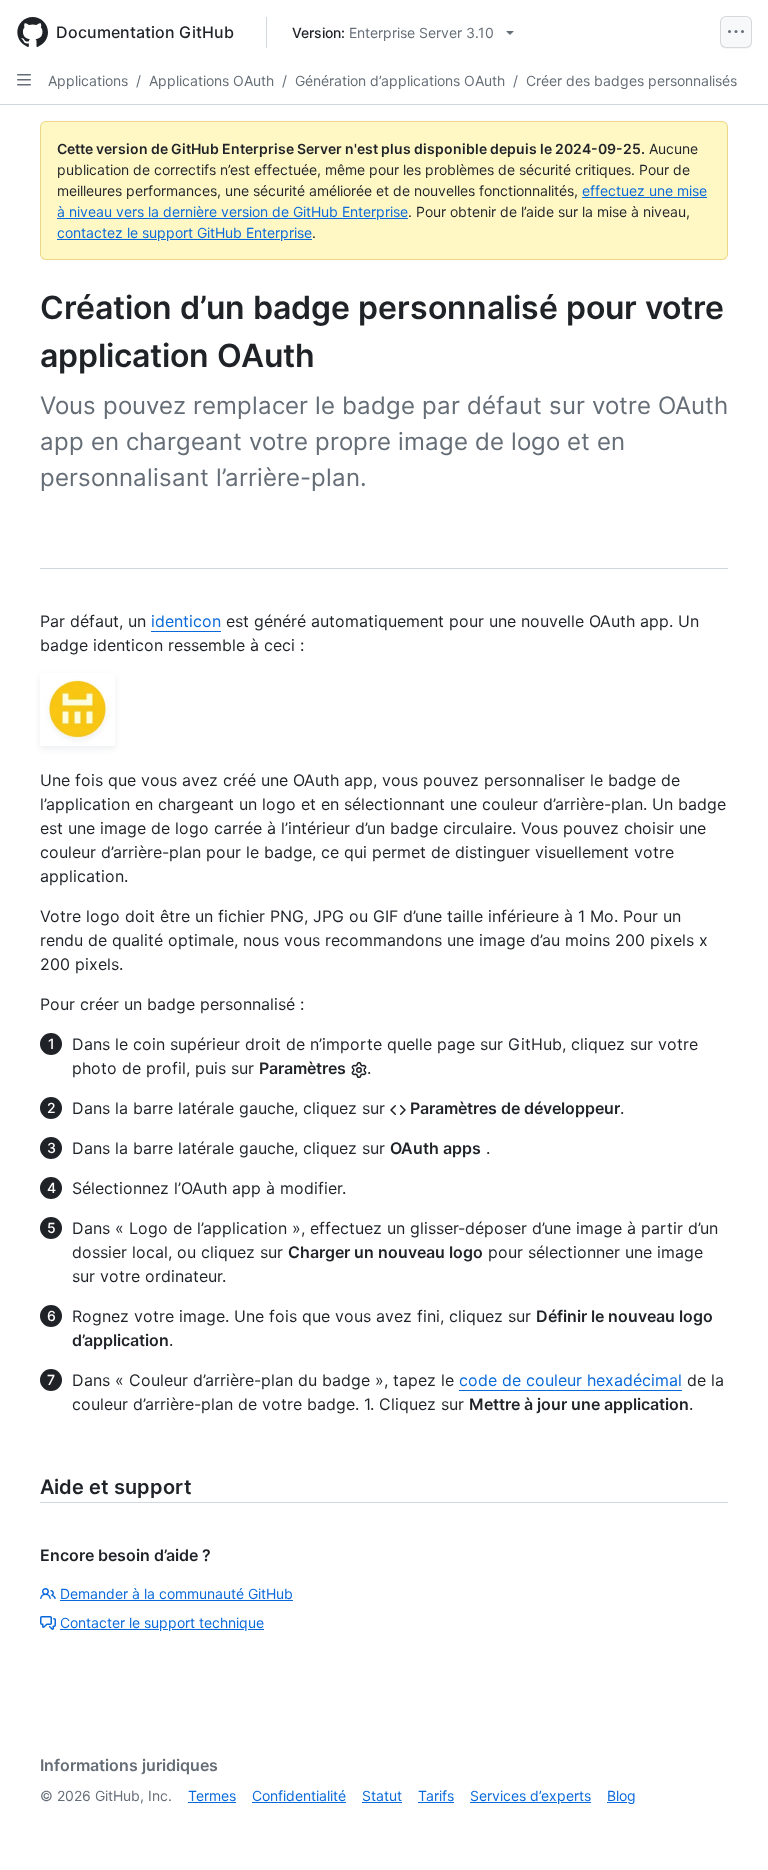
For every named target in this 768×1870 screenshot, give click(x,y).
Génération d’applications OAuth (400, 80)
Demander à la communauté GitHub (176, 1593)
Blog (621, 1795)
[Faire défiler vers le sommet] (724, 1826)
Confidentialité (299, 1795)
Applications (88, 80)
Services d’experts (530, 1795)
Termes (212, 1795)
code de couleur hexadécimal (570, 1380)
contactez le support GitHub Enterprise (184, 232)
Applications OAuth (211, 80)
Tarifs (436, 1795)
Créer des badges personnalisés (631, 80)
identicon (186, 621)
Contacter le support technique (162, 1622)
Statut (382, 1795)
